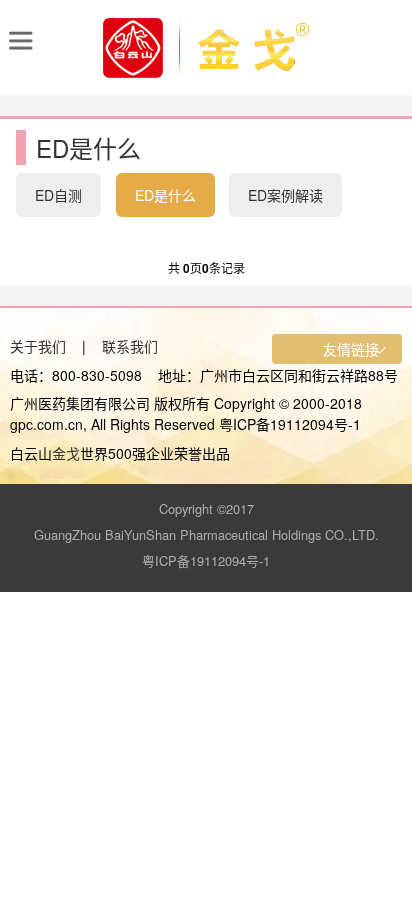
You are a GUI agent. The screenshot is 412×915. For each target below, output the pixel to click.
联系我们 (130, 346)
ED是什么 (165, 195)
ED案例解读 (285, 195)
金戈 (66, 453)
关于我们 (38, 346)
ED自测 (58, 195)
